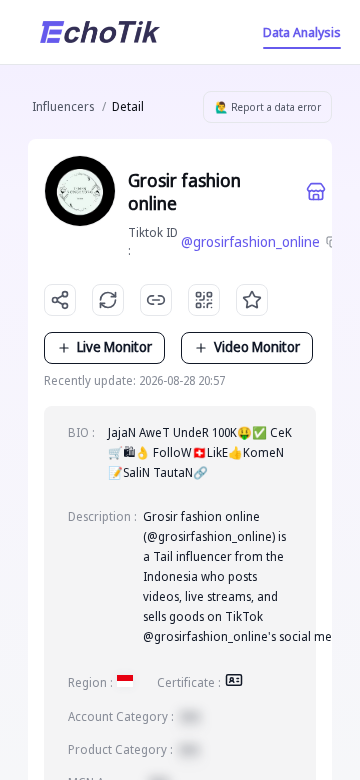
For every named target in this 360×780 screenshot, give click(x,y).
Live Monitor (114, 346)
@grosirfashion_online (250, 241)
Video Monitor (257, 346)
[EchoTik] (100, 32)
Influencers (63, 106)
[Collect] (252, 300)
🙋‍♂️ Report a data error (268, 107)
